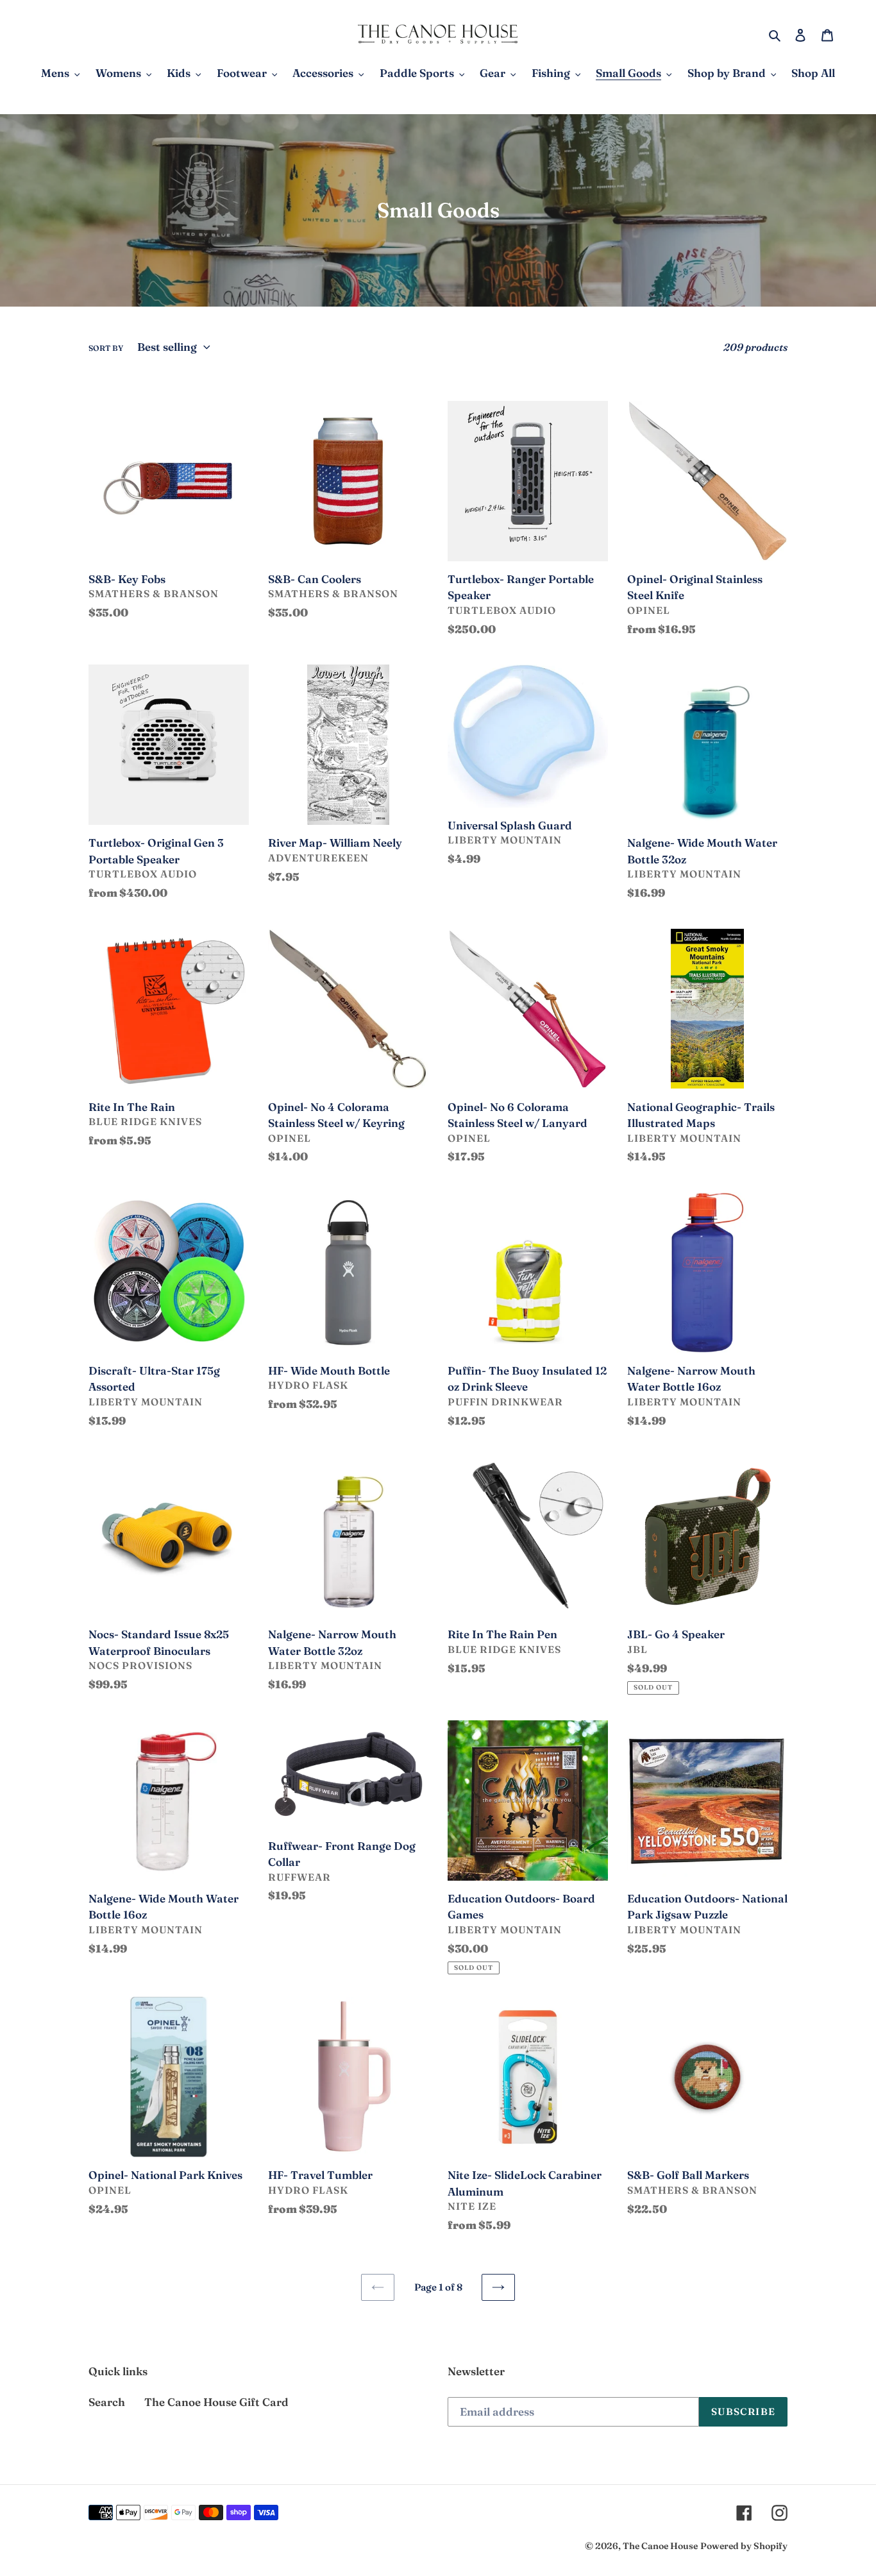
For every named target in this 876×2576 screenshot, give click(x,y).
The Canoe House (660, 2546)
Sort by (106, 348)
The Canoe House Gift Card (216, 2402)
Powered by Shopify (744, 2546)
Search (107, 2402)
